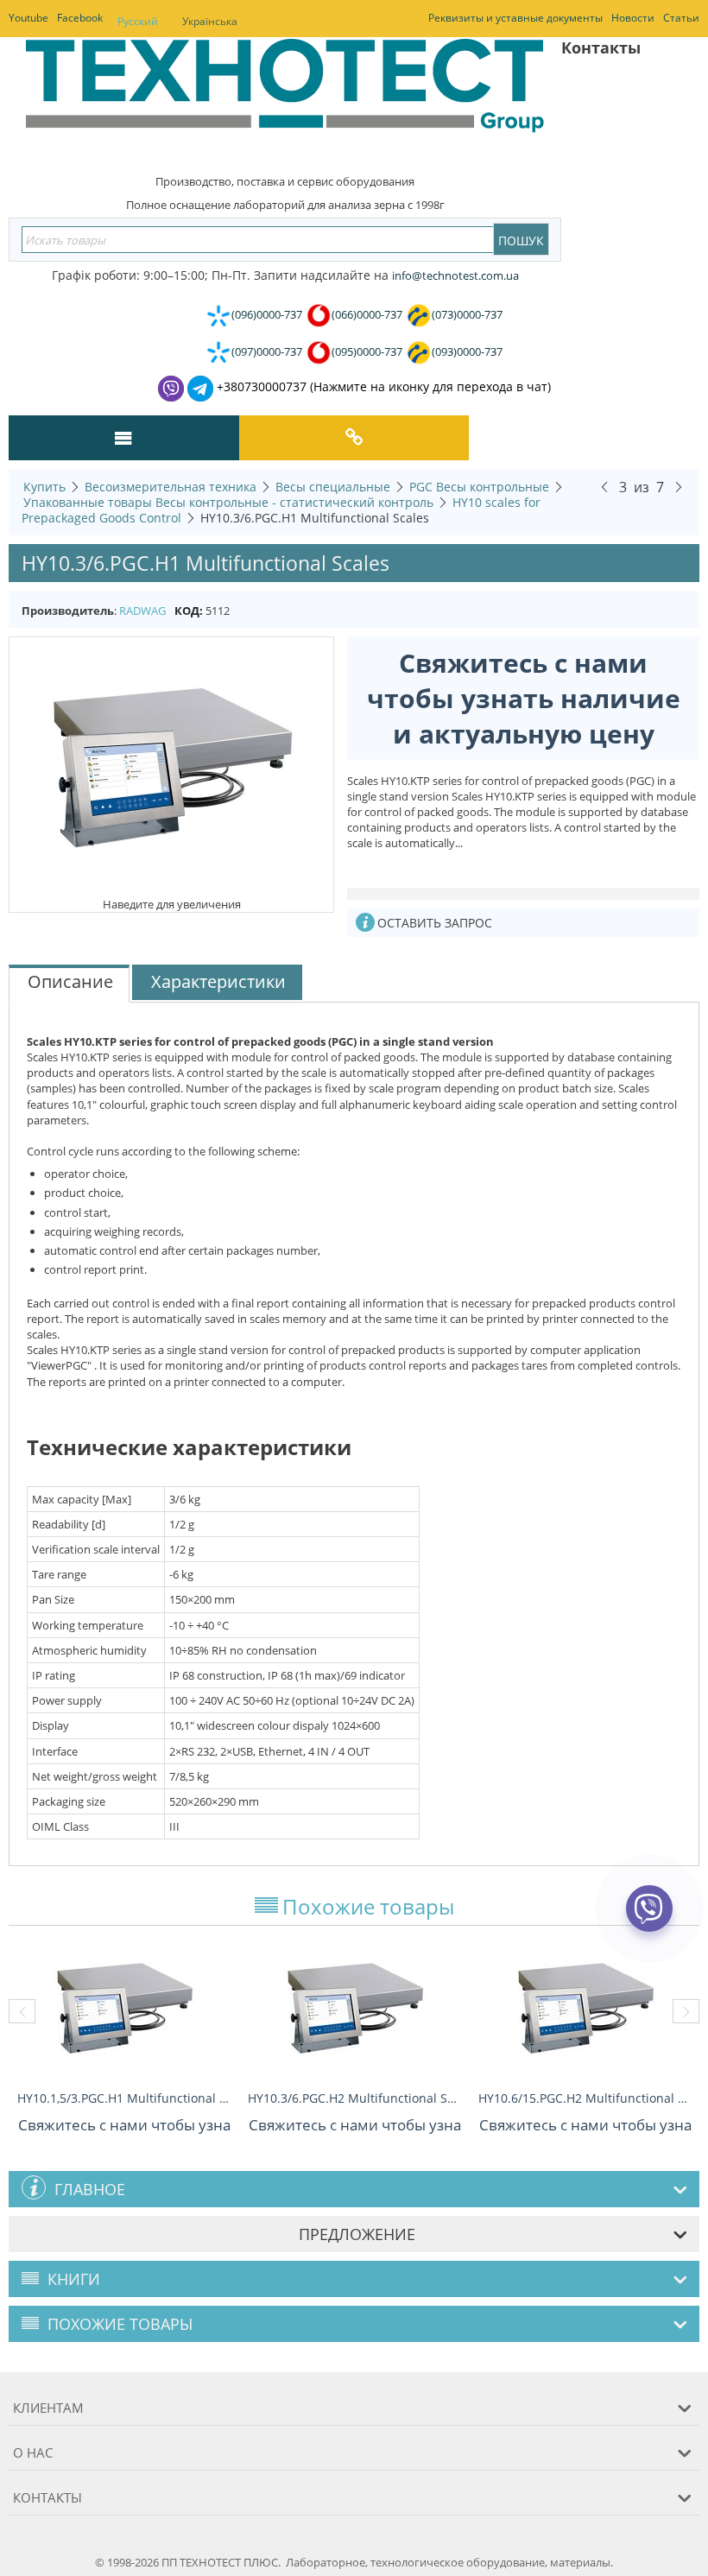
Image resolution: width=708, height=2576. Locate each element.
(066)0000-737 (367, 314)
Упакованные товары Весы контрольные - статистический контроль (228, 502)
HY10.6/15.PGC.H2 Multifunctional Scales (585, 2098)
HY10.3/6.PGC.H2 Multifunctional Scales (354, 2098)
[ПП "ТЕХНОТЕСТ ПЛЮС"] (285, 98)
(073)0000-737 (467, 314)
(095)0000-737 (367, 351)
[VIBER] (650, 1920)
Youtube (28, 18)
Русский (138, 21)
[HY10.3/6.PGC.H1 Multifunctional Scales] (172, 765)
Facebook (80, 18)
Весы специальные (333, 487)
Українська (210, 21)
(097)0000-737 (267, 351)
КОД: (189, 611)
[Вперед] (679, 486)
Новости (633, 18)
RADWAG (142, 611)
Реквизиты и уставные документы (515, 18)
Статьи (681, 18)
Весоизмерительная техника (171, 487)
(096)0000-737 (267, 314)
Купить (44, 487)
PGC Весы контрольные (479, 487)
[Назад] (604, 486)
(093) (467, 351)
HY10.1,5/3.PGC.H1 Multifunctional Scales (124, 2098)
